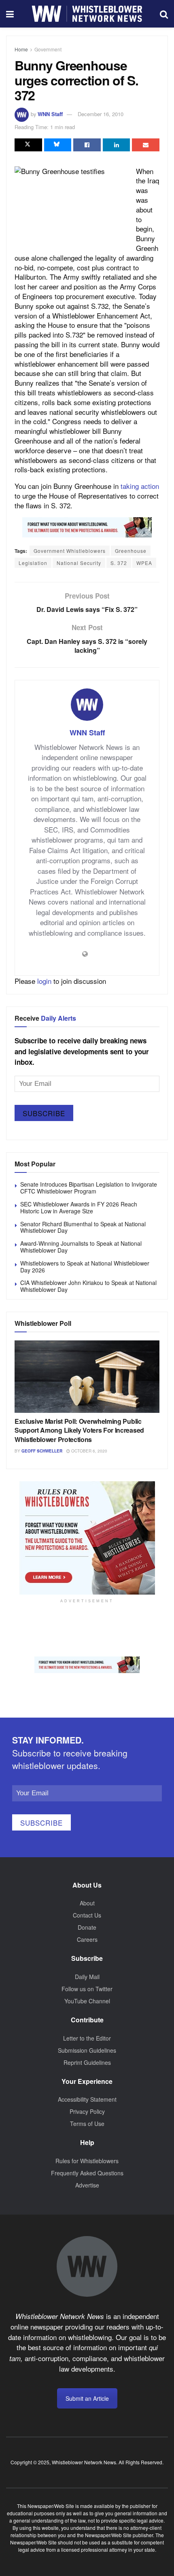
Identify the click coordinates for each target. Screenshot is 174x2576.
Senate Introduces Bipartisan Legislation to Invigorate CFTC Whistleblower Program (89, 1188)
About (87, 1903)
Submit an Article (87, 2398)
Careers (87, 1939)
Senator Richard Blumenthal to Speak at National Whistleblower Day (83, 1227)
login (44, 981)
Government (48, 49)
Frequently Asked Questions (87, 2173)
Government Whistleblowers (70, 551)
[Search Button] (164, 14)
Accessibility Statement (87, 2099)
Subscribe (44, 1113)
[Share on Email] (146, 145)
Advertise (87, 2185)
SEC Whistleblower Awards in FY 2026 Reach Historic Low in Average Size (79, 1207)
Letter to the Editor (87, 2038)
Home (21, 49)
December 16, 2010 (101, 114)
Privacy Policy (87, 2111)
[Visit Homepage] (87, 14)
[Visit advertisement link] (87, 527)
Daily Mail (87, 1977)
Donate (87, 1927)
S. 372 (119, 563)
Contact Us (87, 1915)
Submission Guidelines (87, 2050)
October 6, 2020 (89, 1451)
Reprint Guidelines (87, 2062)
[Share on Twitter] (28, 145)
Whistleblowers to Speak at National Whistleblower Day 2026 (85, 1267)
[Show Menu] (10, 14)
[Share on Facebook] (87, 145)
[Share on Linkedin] (117, 145)
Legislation (33, 563)
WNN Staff (50, 114)
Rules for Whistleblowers (87, 2161)
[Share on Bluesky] (58, 145)
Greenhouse (131, 551)
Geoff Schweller (42, 1451)
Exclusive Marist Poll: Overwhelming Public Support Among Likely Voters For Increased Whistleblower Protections (79, 1430)
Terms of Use (87, 2124)
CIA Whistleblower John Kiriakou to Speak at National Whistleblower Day (88, 1286)
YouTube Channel (87, 2001)
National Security (79, 563)
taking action (140, 486)
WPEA (144, 563)
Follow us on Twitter (87, 1989)
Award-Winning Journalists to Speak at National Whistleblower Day (81, 1247)
